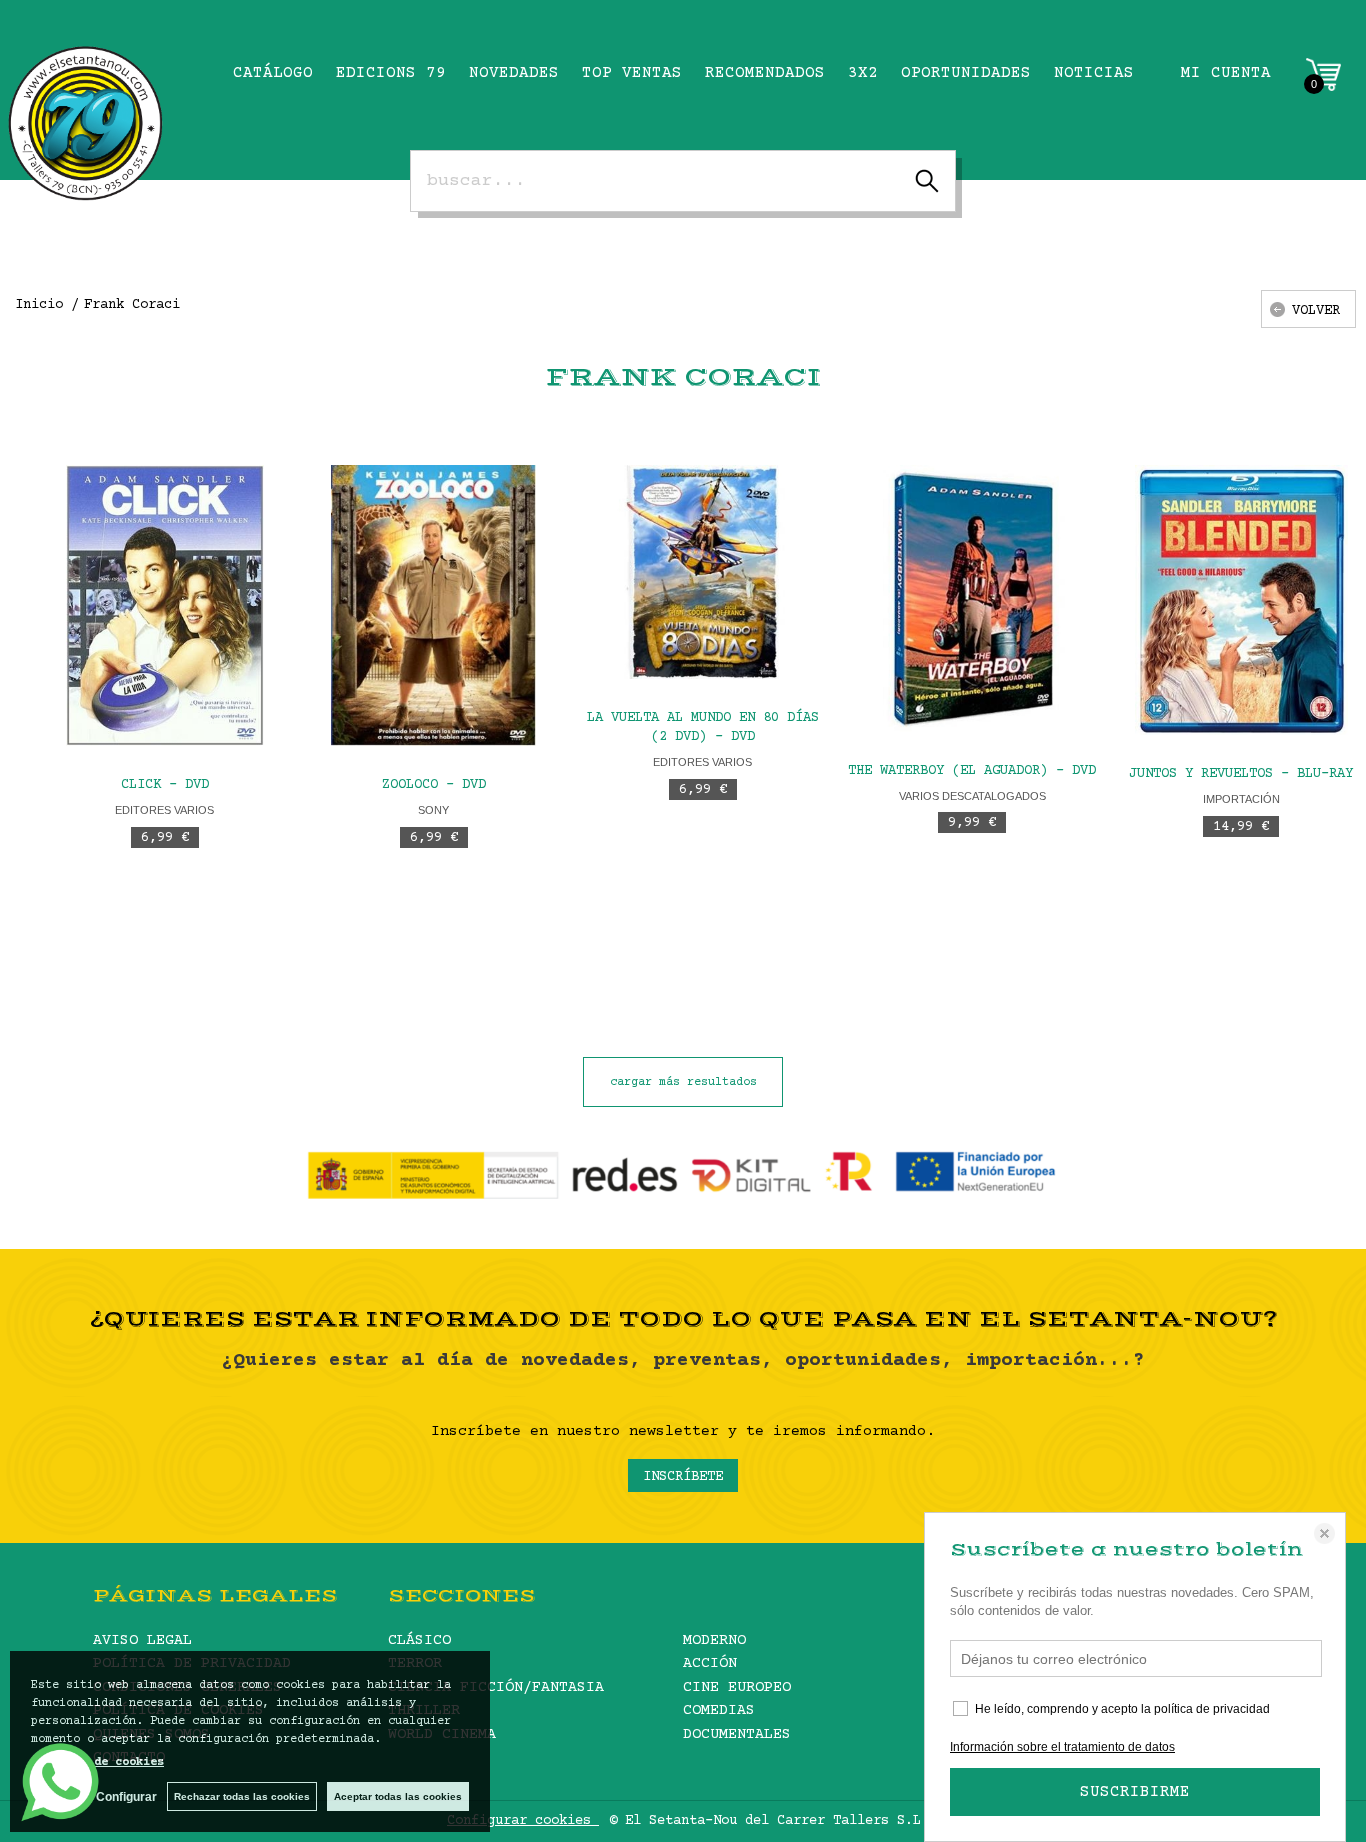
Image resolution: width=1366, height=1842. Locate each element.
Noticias (1094, 73)
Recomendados (765, 73)
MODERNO (714, 1640)
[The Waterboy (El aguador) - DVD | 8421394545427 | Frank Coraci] (972, 598)
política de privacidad (1212, 1709)
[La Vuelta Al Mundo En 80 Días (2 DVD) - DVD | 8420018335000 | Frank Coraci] (702, 571)
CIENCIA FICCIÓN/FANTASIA (496, 1687)
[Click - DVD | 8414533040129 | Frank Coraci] (164, 605)
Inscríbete (683, 1477)
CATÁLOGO (273, 73)
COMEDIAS (719, 1710)
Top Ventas (632, 73)
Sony (433, 810)
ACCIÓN (710, 1663)
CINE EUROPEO (737, 1687)
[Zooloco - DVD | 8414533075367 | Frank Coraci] (433, 605)
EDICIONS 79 (391, 73)
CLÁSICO (419, 1640)
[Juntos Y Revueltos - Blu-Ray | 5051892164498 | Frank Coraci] (1241, 600)
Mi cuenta (1226, 73)
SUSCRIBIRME (1135, 1792)
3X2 (863, 73)
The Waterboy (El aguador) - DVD (972, 771)
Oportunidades (966, 73)
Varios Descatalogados (972, 796)
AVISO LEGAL (142, 1640)
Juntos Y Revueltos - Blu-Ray (1241, 774)
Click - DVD (165, 785)
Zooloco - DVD (434, 785)
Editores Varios (164, 810)
